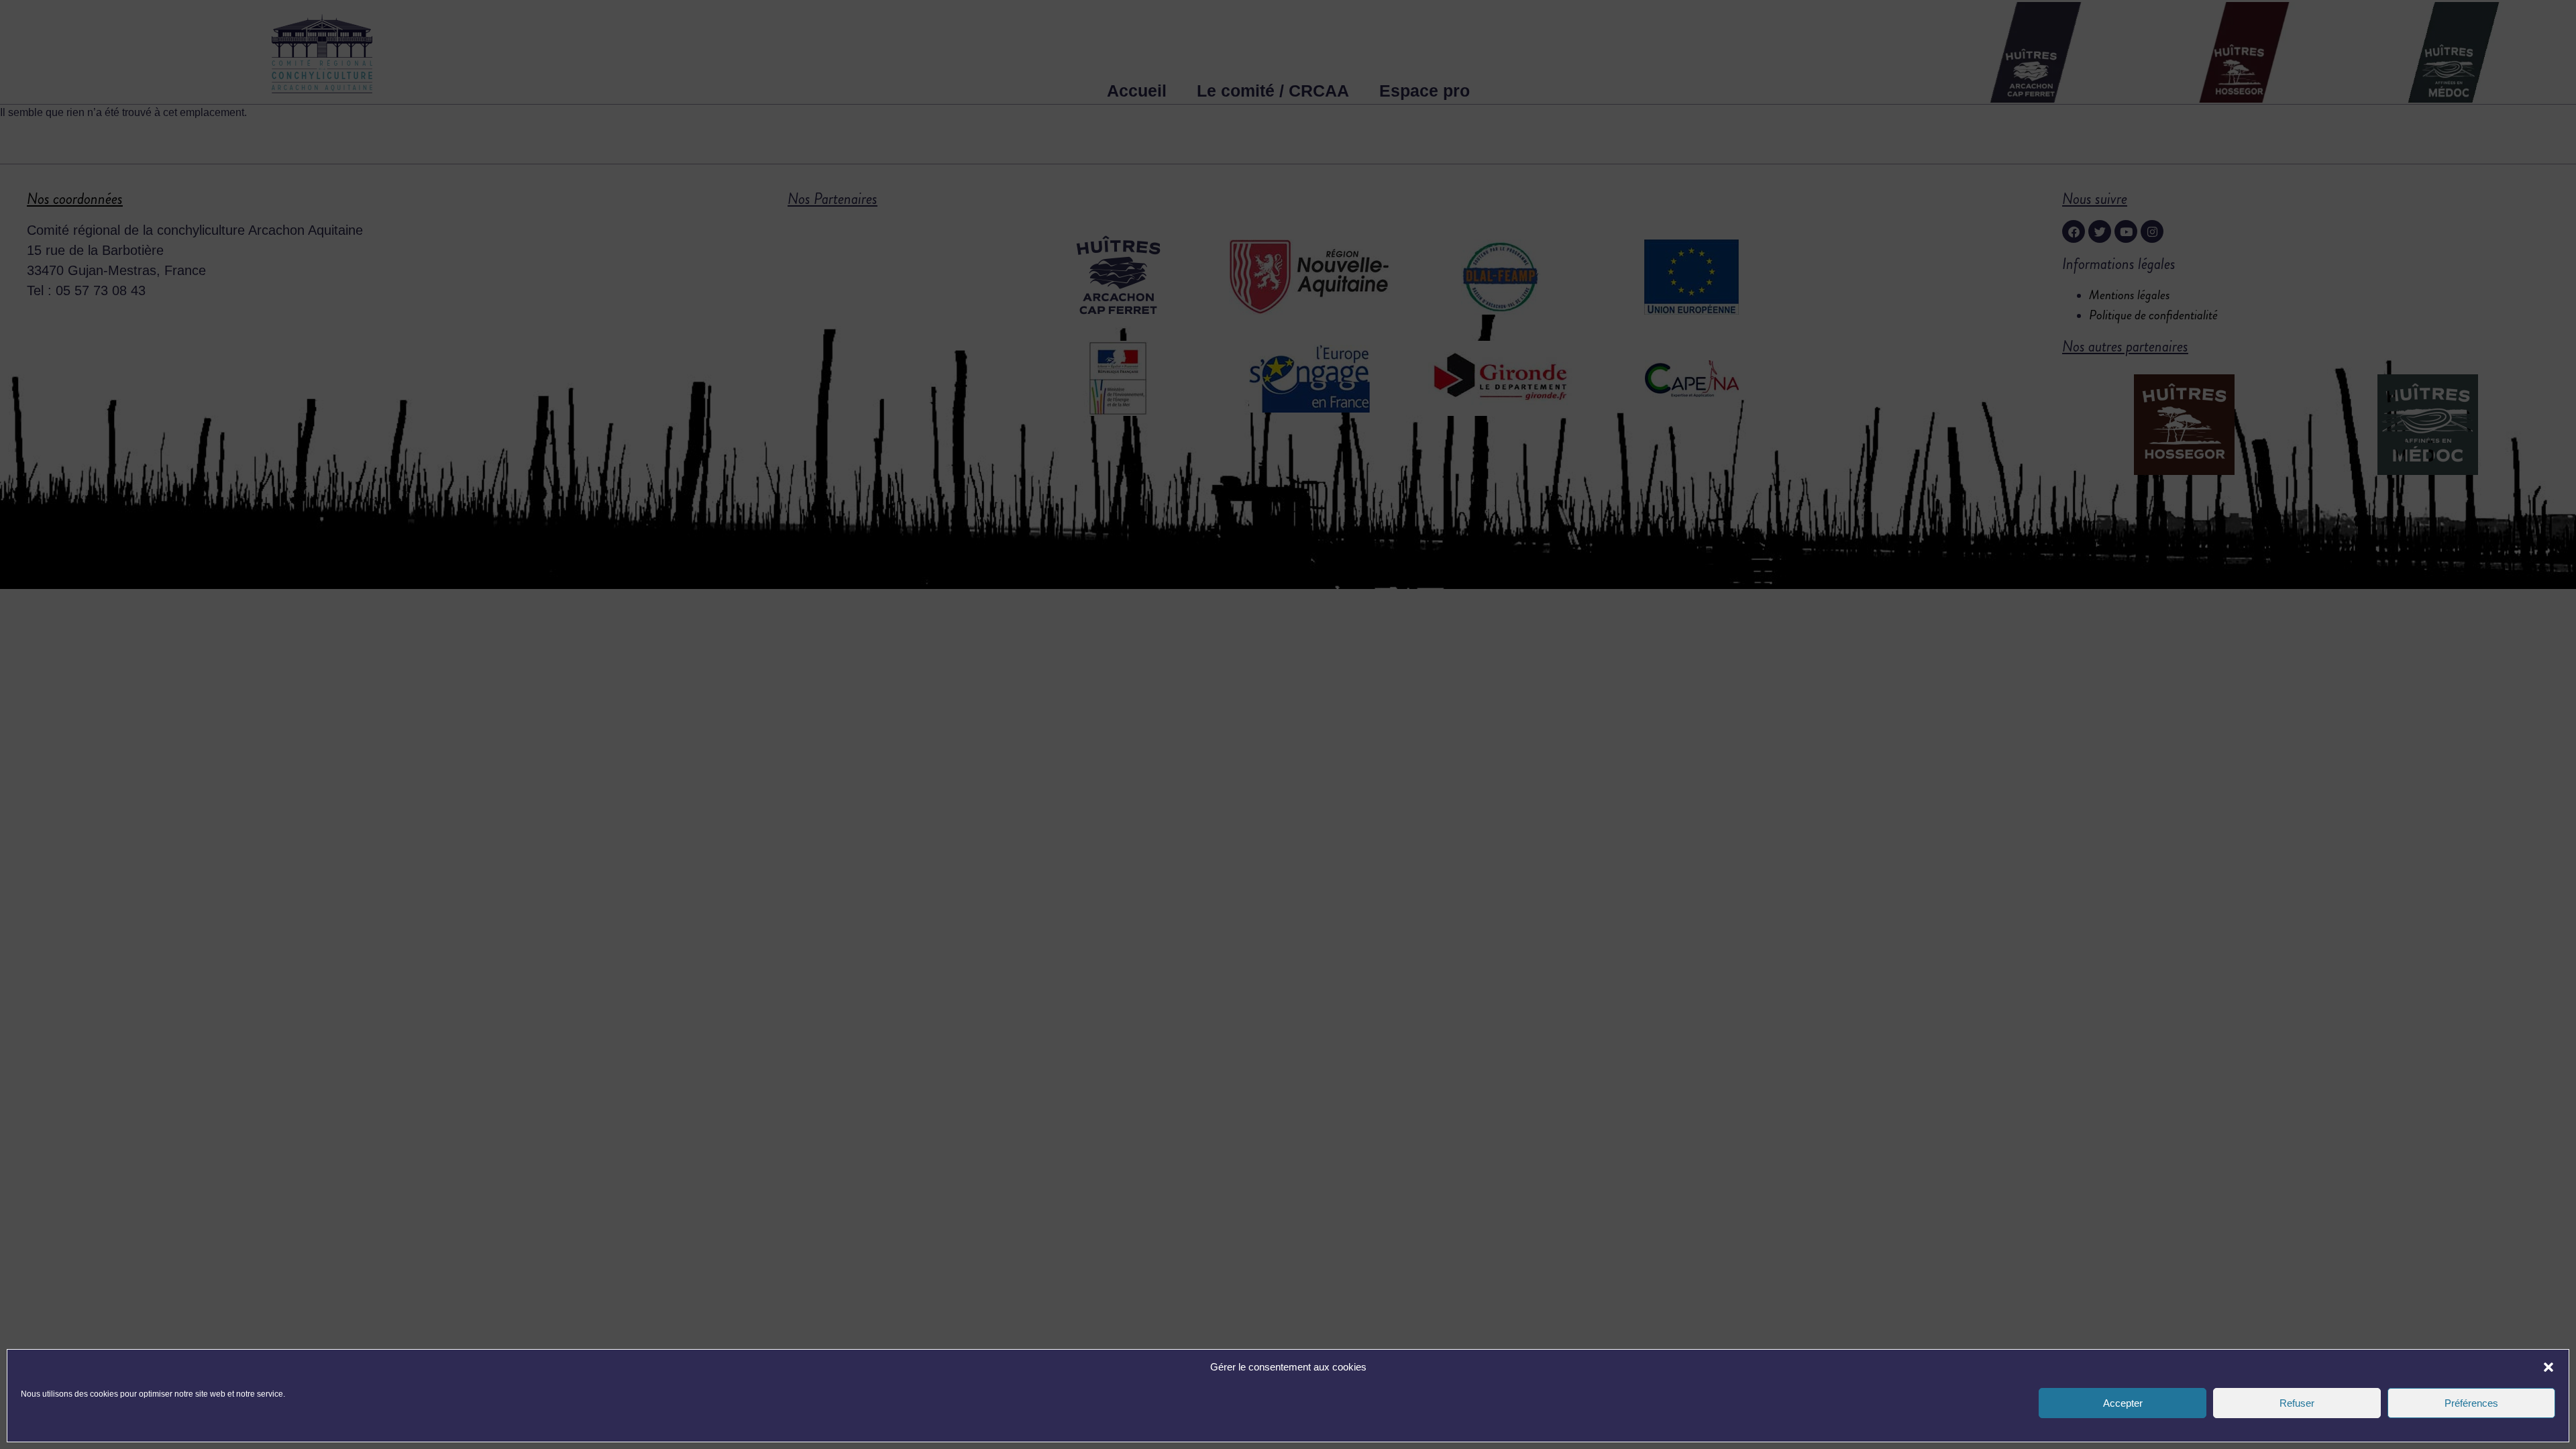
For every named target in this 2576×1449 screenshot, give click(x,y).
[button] (2548, 1367)
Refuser (2297, 1403)
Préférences (2471, 1403)
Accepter (2123, 1403)
